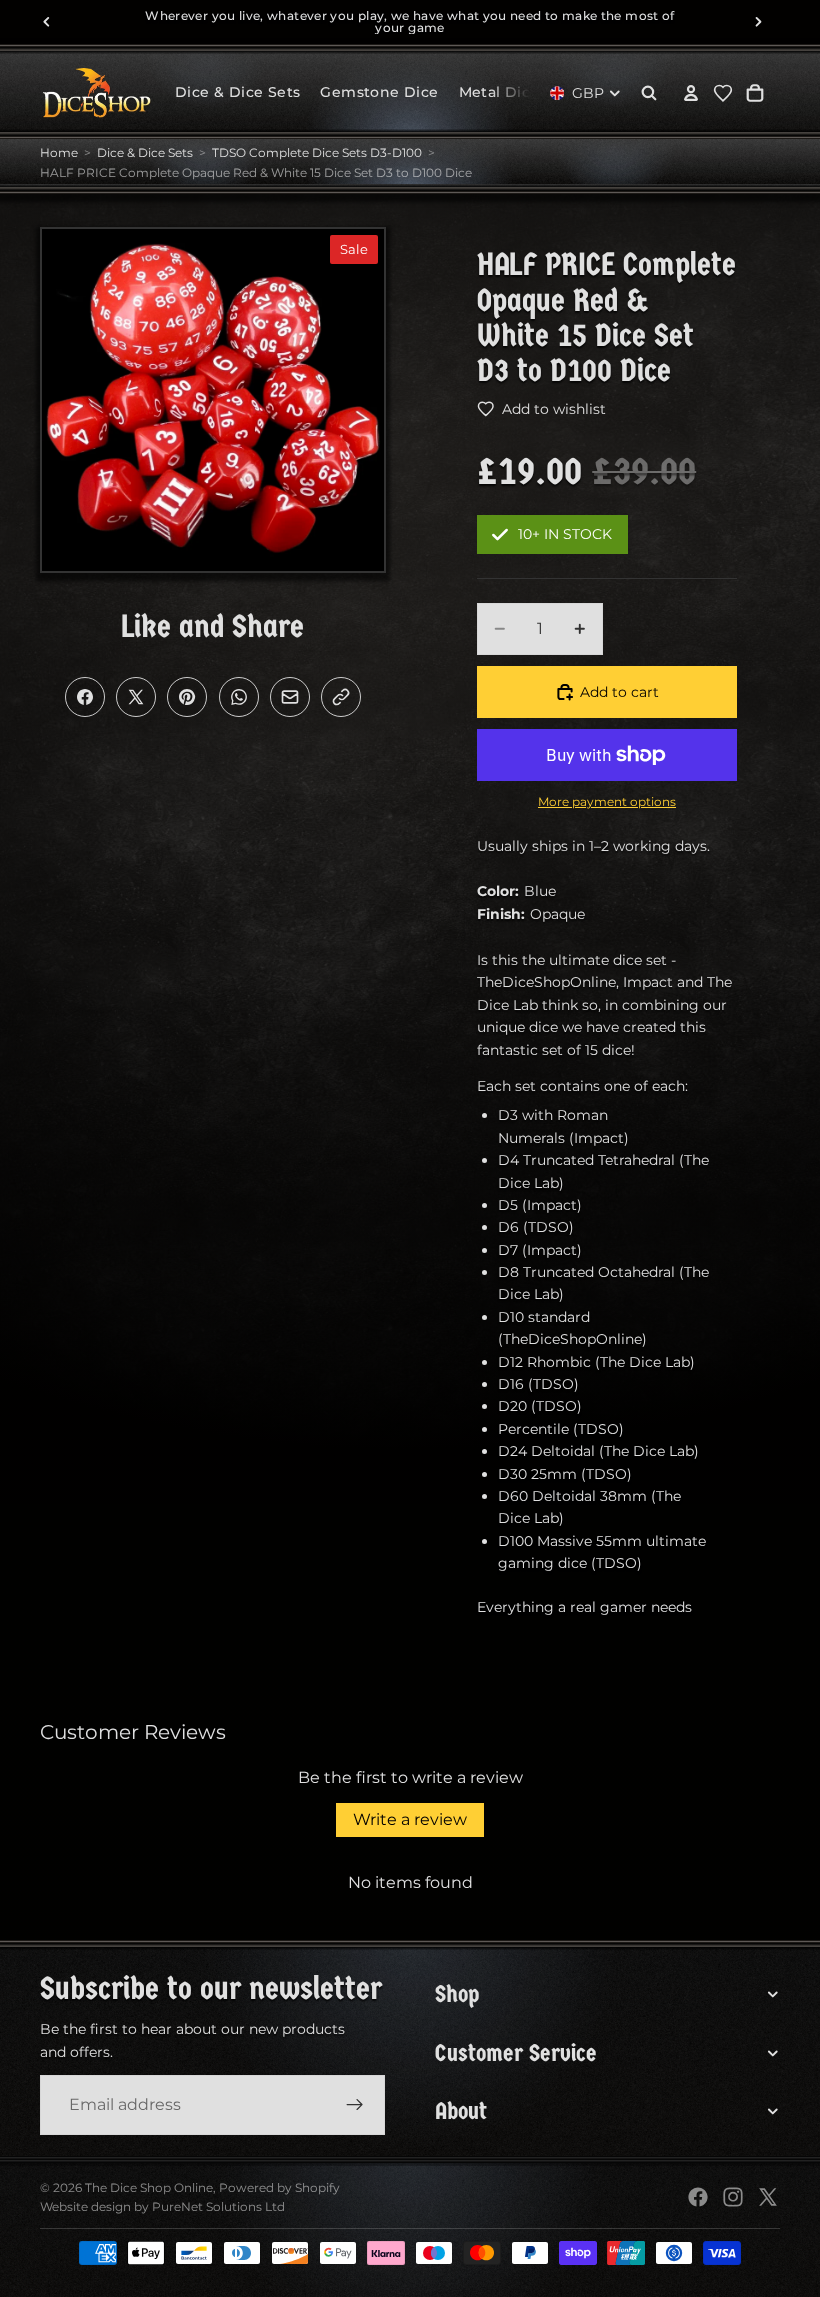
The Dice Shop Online (149, 2187)
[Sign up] (355, 2105)
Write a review (410, 1819)
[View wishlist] (723, 93)
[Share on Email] (290, 697)
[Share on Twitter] (136, 697)
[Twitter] (768, 2197)
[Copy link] (341, 697)
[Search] (649, 93)
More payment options (607, 802)
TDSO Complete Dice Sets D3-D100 (317, 152)
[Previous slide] (47, 22)
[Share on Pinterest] (187, 697)
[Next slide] (758, 22)
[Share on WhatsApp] (239, 697)
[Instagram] (733, 2197)
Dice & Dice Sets (145, 152)
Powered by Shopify (279, 2187)
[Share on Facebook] (85, 697)
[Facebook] (698, 2197)
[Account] (691, 93)
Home (59, 152)
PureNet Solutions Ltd (218, 2206)
